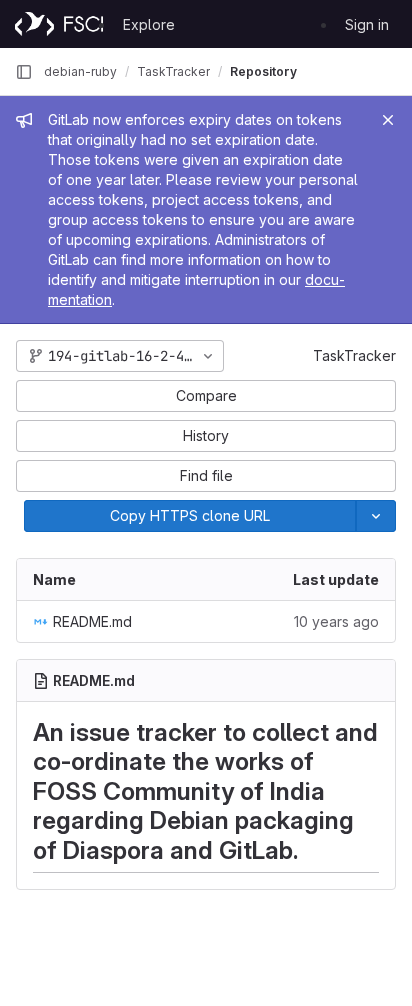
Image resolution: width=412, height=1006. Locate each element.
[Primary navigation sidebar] (24, 72)
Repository (263, 71)
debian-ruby (80, 71)
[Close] (388, 120)
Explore (149, 24)
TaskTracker (354, 355)
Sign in (367, 24)
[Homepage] (59, 24)
